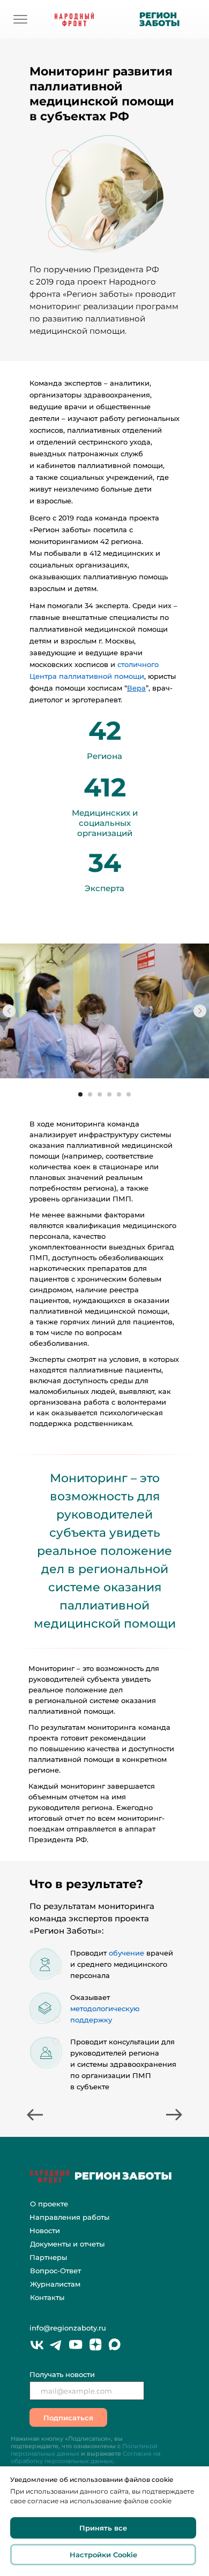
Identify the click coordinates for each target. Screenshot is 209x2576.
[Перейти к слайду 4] (109, 1094)
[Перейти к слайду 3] (100, 1094)
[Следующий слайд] (200, 1011)
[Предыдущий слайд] (9, 1011)
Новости (45, 2230)
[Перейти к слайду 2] (90, 1094)
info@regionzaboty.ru (68, 2328)
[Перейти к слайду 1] (80, 1094)
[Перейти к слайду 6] (129, 1094)
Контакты (47, 2297)
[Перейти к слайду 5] (119, 1094)
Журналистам (55, 2284)
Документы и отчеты (67, 2244)
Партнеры (48, 2257)
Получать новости (62, 2374)
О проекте (49, 2204)
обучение (128, 1953)
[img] (20, 19)
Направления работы (69, 2217)
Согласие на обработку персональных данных (85, 2457)
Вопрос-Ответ (55, 2271)
